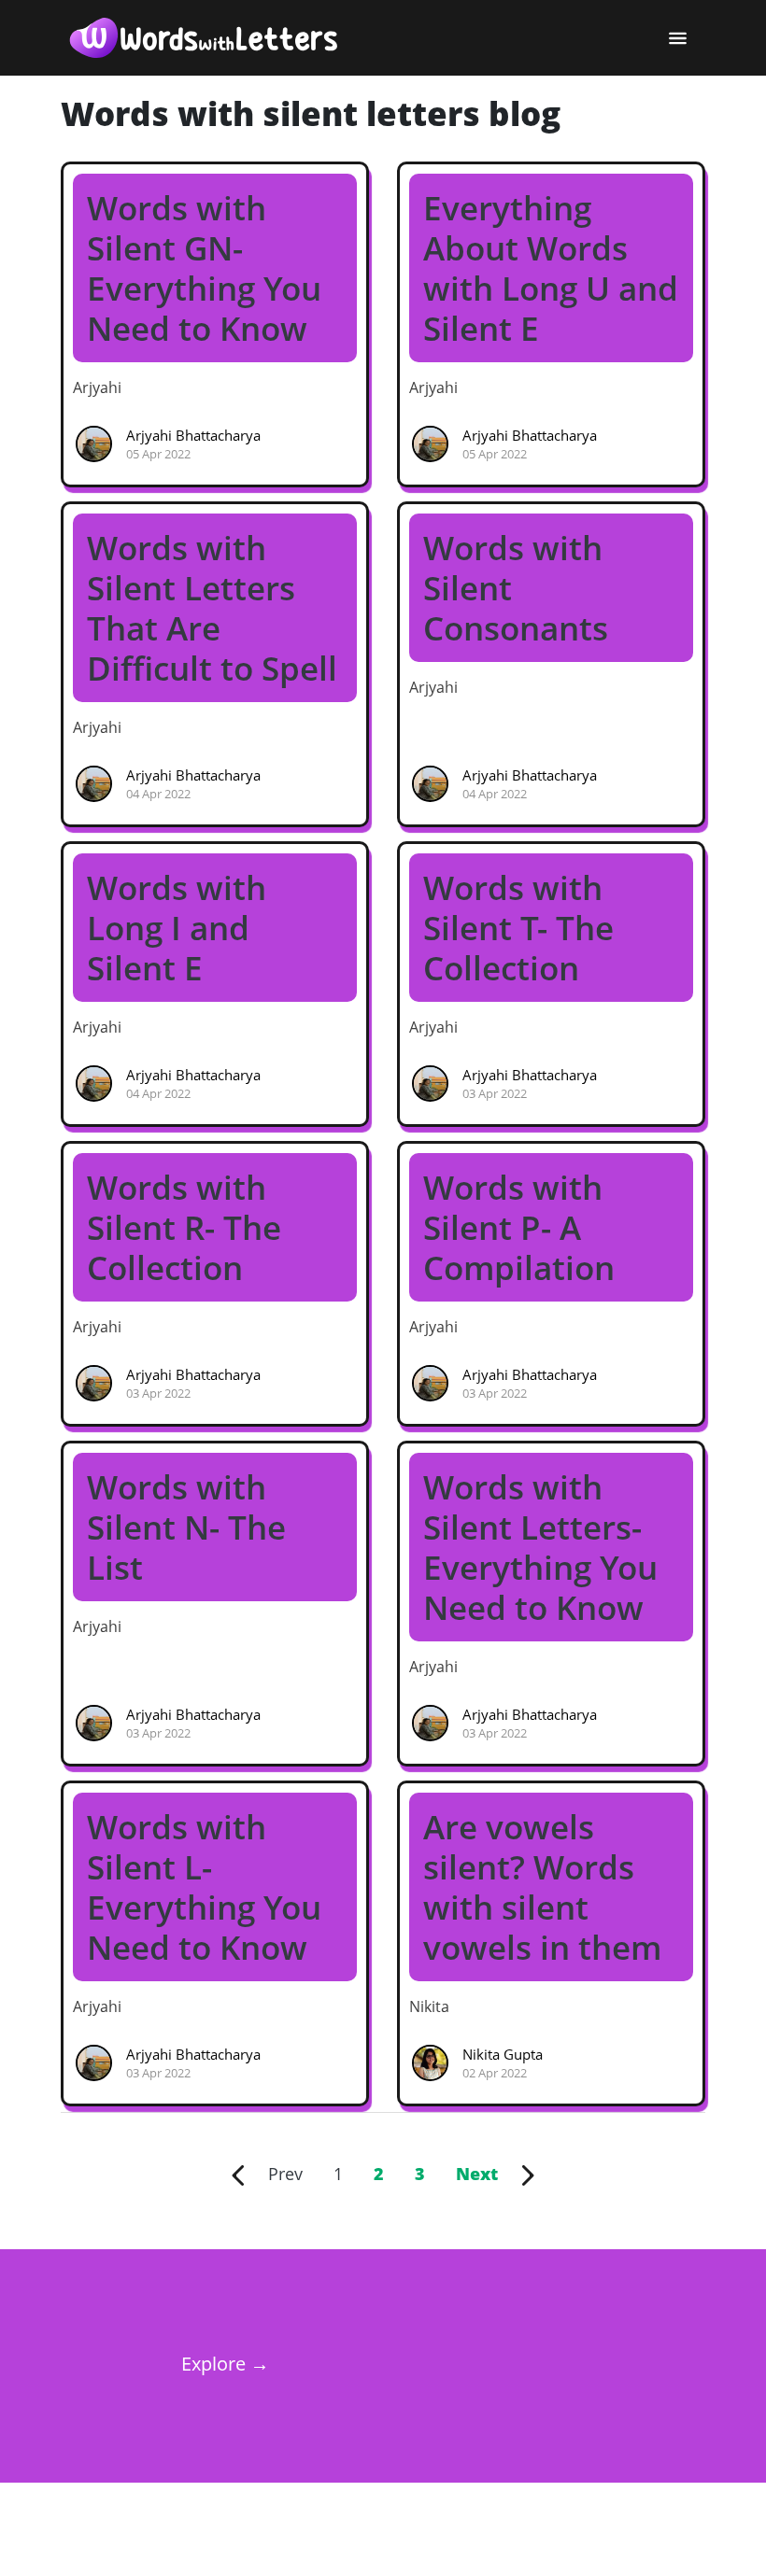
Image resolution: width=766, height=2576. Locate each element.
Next (489, 2174)
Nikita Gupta (503, 2054)
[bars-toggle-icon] (677, 38)
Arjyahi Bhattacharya (193, 435)
